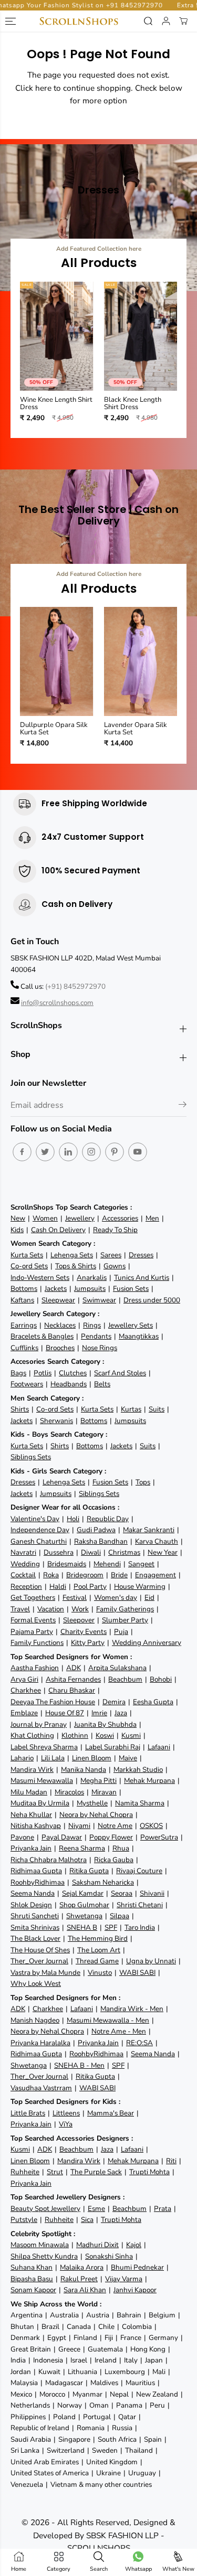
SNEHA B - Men (79, 2065)
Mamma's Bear (111, 2113)
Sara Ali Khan (85, 2290)
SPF (111, 1927)
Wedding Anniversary (147, 1643)
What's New (178, 2569)
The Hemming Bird (98, 1938)
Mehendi (107, 1564)
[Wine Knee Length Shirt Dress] (57, 336)
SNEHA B (82, 1927)
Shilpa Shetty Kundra (44, 2256)
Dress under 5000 (152, 1300)
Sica (87, 2220)
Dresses (141, 1255)
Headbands (69, 1384)
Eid (149, 1597)
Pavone (22, 1837)
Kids (17, 1230)
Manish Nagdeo (35, 2020)
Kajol (134, 2245)
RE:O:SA (139, 2043)
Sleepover (79, 1620)
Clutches (73, 1373)
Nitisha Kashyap (36, 1826)
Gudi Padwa (96, 1530)
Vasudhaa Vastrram (41, 2088)
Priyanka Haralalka (40, 2043)
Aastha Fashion (35, 1668)
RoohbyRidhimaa (38, 1882)
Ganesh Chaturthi (39, 1541)
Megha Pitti (98, 1781)
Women (45, 1218)
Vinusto (100, 1973)
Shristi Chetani (140, 1905)
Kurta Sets (27, 1255)
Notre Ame (115, 1826)
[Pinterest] (115, 1152)
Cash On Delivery (58, 1230)
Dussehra (59, 1552)
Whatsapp (138, 2569)
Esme (96, 2209)
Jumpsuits (90, 1289)
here (43, 88)
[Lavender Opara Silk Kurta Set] (141, 661)
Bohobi (161, 1679)
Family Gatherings (125, 1609)
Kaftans (22, 1300)
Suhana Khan (32, 2267)
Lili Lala (53, 1758)
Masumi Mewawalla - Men (108, 2020)
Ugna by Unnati (151, 1961)
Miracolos (69, 1792)
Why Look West (36, 1984)
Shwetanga (84, 1916)
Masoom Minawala (40, 2245)
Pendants (96, 1336)
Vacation (51, 1609)
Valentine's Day (35, 1519)
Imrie (99, 1713)
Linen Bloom (92, 1758)
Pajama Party (32, 1632)
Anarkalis (92, 1278)
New (18, 1218)
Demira (114, 1702)
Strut (55, 2172)
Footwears (27, 1384)
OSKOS (151, 1826)
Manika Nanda (84, 1770)
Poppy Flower (111, 1837)
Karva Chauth (157, 1541)
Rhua (121, 1848)
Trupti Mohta (149, 2172)
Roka (51, 1575)
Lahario (22, 1758)
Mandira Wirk (32, 1770)
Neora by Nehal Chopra (96, 1815)
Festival (75, 1597)
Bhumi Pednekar (137, 2267)
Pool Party (90, 1586)
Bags (18, 1373)
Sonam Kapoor (33, 2290)
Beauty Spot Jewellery (45, 2209)
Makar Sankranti (149, 1530)
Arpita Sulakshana (117, 1668)
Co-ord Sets (29, 1266)
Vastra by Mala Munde (45, 1973)
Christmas (124, 1552)
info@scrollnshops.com (57, 1003)
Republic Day (108, 1519)
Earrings (24, 1325)
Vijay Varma (124, 2279)
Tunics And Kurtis (142, 1278)
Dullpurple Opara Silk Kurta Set (54, 729)
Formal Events (33, 1620)
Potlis (43, 1373)
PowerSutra (159, 1837)
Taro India (140, 1927)
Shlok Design (31, 1905)
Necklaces (60, 1325)
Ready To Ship (115, 1230)
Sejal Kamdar (83, 1893)
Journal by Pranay (39, 1724)
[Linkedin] (68, 1152)
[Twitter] (45, 1152)
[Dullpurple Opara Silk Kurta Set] (57, 661)
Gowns (115, 1266)
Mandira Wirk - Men (132, 2009)
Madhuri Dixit (97, 2245)
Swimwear (99, 1300)
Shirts (20, 1409)
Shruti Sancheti (35, 1916)
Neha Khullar (31, 1815)
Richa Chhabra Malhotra (49, 1860)
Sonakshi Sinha (109, 2256)
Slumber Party (125, 1620)
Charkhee (26, 1690)
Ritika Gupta (89, 1871)
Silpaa (120, 1916)
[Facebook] (22, 1152)
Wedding (25, 1564)
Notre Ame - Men (119, 2031)
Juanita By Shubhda (105, 1724)
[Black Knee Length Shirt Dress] (141, 336)
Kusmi (131, 1735)
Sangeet (141, 1564)
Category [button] (59, 2569)
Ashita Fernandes (73, 1679)
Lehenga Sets (72, 1255)
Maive (128, 1758)
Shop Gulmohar (84, 1905)
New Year (163, 1552)
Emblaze (24, 1713)
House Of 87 (65, 1713)
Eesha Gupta (153, 1702)
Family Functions (37, 1643)
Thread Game (97, 1961)
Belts (102, 1384)
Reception (26, 1586)
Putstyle (24, 2220)
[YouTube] (138, 1152)
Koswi (105, 1735)
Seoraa (122, 1893)
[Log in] (166, 21)
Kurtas (131, 1409)
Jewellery (80, 1218)
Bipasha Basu (32, 2279)
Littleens (66, 2113)
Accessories (120, 1218)
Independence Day (40, 1530)
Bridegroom (85, 1575)
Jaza (121, 1713)
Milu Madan (29, 1792)
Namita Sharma (140, 1803)
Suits (157, 1409)
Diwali (91, 1552)
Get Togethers (33, 1597)
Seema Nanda (33, 1893)
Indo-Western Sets (40, 1278)
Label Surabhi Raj (113, 1747)
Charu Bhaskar (72, 1690)
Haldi (58, 1586)
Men (152, 1218)
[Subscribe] (183, 1106)
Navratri (23, 1552)
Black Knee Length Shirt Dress (133, 404)
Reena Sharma (82, 1848)
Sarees (111, 1255)
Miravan (104, 1792)
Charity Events (84, 1632)
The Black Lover (35, 1938)
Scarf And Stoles (120, 1373)
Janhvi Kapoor (135, 2290)
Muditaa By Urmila (40, 1803)
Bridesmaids (67, 1564)
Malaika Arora (82, 2267)
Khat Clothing (32, 1735)
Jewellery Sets (131, 1325)
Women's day (116, 1597)
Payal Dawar (62, 1837)
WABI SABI (137, 1973)
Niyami (79, 1826)
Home (19, 2569)
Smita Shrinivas (35, 1927)
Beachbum (125, 1679)
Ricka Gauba (114, 1860)
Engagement (155, 1575)
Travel (20, 1609)
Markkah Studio (138, 1770)
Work (80, 1609)
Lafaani (159, 1747)
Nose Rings (100, 1348)
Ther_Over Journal (39, 1961)
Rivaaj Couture (139, 1871)
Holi (73, 1519)
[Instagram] (91, 1152)
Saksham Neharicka (103, 1882)
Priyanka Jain (31, 1848)
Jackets (56, 1289)
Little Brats (28, 2113)
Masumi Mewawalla (42, 1781)
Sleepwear (58, 1300)
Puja (121, 1632)
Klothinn (75, 1735)
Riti (171, 2161)
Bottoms (24, 1289)
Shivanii (152, 1893)
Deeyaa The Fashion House (53, 1702)
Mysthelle (92, 1803)
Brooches (60, 1348)
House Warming (140, 1586)
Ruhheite (25, 2172)
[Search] (148, 21)
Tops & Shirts (76, 1266)
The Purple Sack (96, 2172)
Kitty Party (88, 1643)
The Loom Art (99, 1950)
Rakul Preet (79, 2279)
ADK (74, 1668)
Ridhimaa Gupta (36, 1871)
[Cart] (183, 21)
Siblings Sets (31, 1457)
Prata (163, 2209)
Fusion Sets (131, 1289)
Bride (119, 1575)
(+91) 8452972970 (75, 986)
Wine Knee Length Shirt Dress (56, 404)
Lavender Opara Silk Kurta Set (136, 729)
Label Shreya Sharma (44, 1747)
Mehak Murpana (149, 1781)
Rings (92, 1325)
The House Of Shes (40, 1950)
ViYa (66, 2124)
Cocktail (23, 1575)
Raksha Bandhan (101, 1541)
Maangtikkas (139, 1336)
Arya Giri (24, 1679)
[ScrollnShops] (79, 21)
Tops (143, 1482)
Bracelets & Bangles (42, 1336)
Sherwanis (56, 1421)
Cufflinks (24, 1348)
